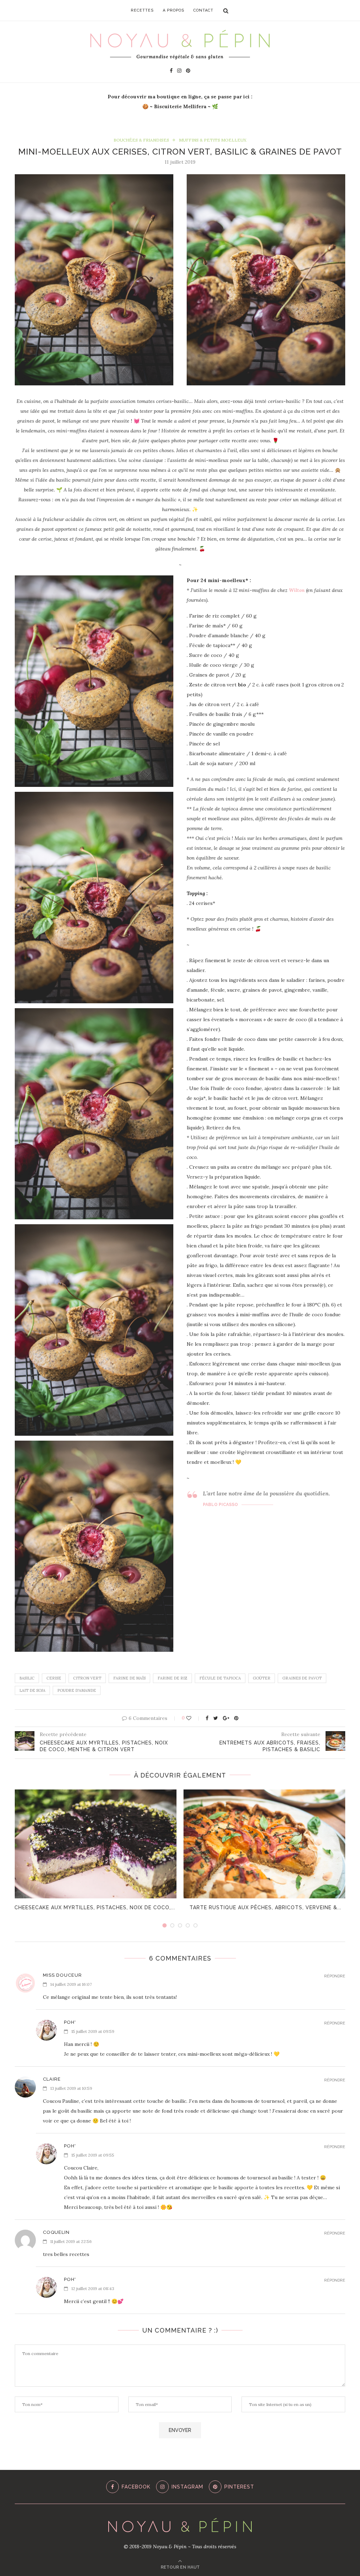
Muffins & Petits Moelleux (213, 140)
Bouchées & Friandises (141, 140)
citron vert (87, 1678)
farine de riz (172, 1678)
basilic (27, 1678)
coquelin (56, 2232)
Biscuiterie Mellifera (180, 106)
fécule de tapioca (220, 1678)
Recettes (142, 10)
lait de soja (32, 1690)
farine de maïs (129, 1678)
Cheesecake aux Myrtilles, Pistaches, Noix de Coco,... (95, 1907)
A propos (173, 10)
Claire (52, 2079)
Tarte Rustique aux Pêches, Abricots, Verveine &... (265, 1907)
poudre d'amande (77, 1690)
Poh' (70, 2022)
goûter (262, 1678)
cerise (54, 1678)
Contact (203, 10)
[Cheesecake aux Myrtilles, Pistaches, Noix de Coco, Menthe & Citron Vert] (95, 1844)
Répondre (335, 1976)
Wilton (297, 590)
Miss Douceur (62, 1975)
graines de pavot (302, 1678)
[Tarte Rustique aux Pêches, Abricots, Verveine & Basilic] (265, 1844)
